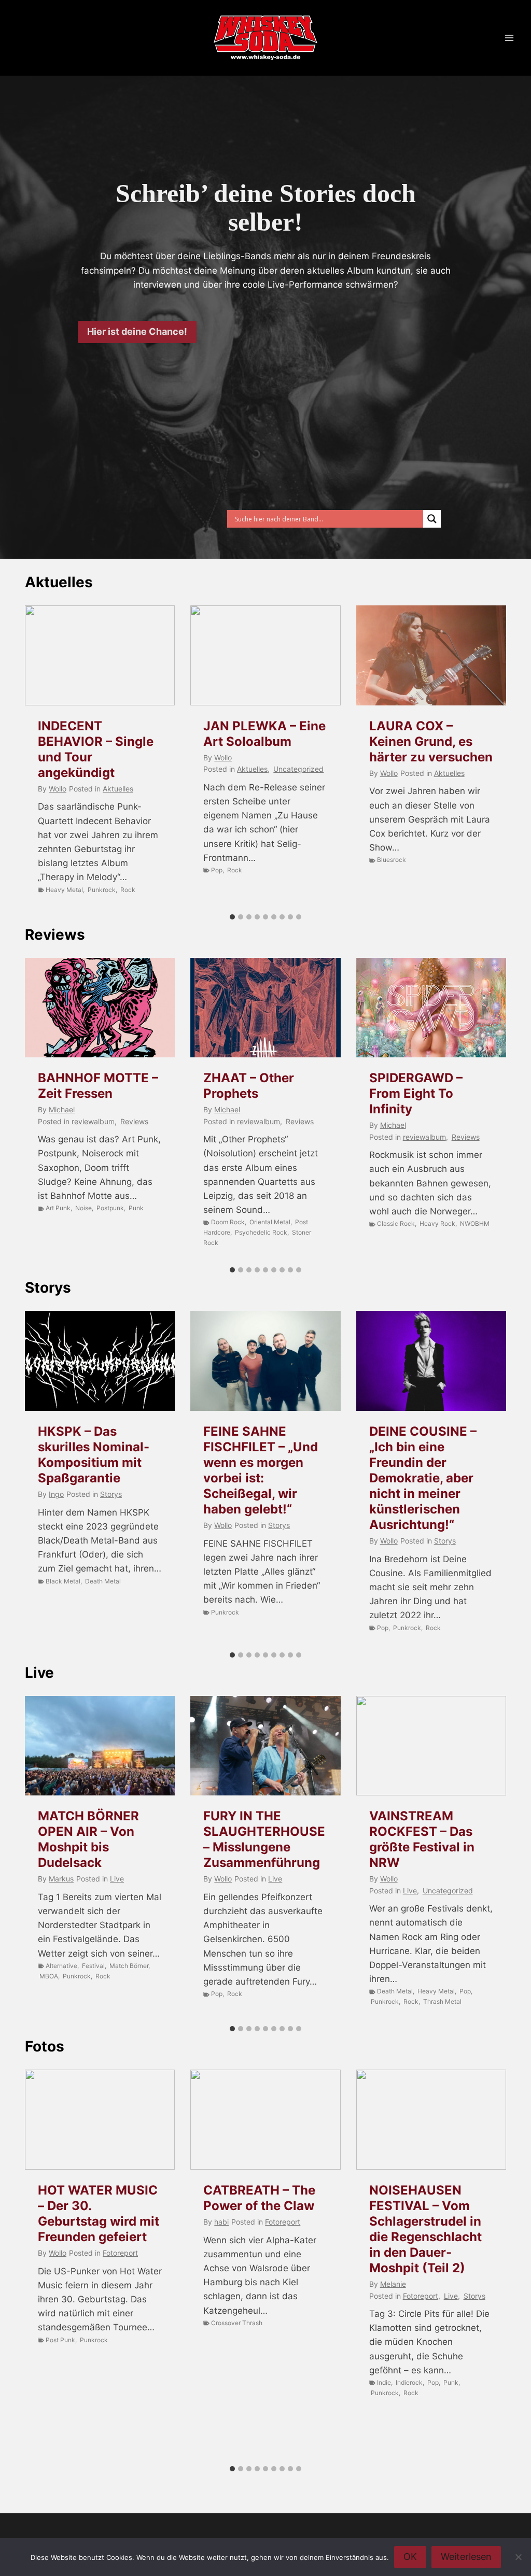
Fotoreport (120, 2253)
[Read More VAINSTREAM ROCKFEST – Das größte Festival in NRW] (431, 1746)
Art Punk (58, 1208)
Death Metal (103, 1581)
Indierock (409, 2382)
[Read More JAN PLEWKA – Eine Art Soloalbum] (265, 655)
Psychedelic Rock (261, 1232)
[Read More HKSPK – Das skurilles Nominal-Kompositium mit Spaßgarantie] (100, 1361)
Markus (61, 1879)
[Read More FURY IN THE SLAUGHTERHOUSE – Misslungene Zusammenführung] (265, 1746)
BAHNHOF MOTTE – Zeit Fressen (98, 1086)
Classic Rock (396, 1223)
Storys (48, 1287)
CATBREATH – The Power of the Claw (259, 2198)
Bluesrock (392, 860)
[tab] (232, 917)
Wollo (58, 789)
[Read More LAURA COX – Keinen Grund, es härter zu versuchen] (431, 655)
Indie (384, 2382)
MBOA (49, 1976)
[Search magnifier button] (432, 519)
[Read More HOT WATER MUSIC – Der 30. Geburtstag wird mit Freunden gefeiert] (100, 2120)
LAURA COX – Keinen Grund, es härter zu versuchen (431, 741)
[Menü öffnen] (509, 38)
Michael (62, 1109)
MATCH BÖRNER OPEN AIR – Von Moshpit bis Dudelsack (88, 1839)
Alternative (61, 1966)
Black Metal (63, 1581)
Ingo (56, 1494)
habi (221, 2222)
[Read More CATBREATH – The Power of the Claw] (265, 2120)
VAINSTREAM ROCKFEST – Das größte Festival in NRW (422, 1839)
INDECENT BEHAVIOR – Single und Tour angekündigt (96, 749)
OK (410, 2557)
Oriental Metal (270, 1222)
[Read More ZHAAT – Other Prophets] (265, 1008)
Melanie (393, 2284)
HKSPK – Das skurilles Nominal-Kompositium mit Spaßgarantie (94, 1455)
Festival (93, 1966)
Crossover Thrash (237, 2323)
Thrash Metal (442, 2001)
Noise (83, 1208)
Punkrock (102, 890)
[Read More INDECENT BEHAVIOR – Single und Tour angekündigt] (100, 655)
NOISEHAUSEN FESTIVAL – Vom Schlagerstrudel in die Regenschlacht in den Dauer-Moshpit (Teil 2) (425, 2229)
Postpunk (110, 1208)
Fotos (45, 2046)
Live (39, 1673)
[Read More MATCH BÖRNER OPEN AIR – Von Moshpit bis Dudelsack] (100, 1746)
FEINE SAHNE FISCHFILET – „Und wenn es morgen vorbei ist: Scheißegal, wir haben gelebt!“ (261, 1470)
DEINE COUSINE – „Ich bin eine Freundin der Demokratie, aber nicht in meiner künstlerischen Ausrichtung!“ (423, 1478)
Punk (136, 1208)
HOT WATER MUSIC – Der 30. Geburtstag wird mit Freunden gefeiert (99, 2213)
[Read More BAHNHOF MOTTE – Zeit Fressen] (100, 1008)
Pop (217, 870)
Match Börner (129, 1966)
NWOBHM (475, 1223)
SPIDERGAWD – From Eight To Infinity (416, 1093)
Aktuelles (59, 582)
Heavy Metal (64, 890)
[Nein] (518, 2557)
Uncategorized (298, 769)
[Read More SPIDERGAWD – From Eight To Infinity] (431, 1008)
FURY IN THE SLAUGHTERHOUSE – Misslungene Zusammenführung (264, 1839)
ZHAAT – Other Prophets (249, 1086)
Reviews (55, 935)
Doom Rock (228, 1222)
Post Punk (60, 2340)
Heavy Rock (437, 1223)
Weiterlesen (466, 2557)
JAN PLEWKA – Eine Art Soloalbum (264, 734)
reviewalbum (93, 1121)
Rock (128, 890)
